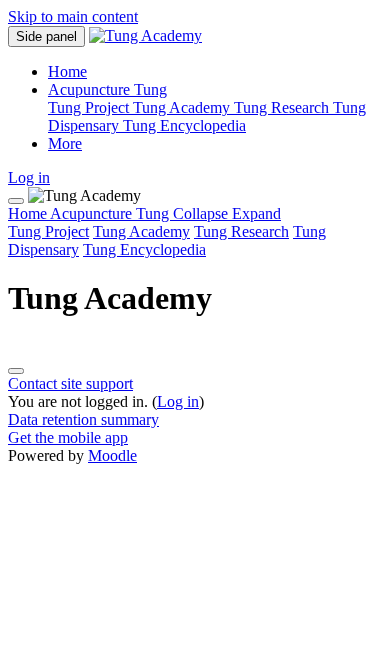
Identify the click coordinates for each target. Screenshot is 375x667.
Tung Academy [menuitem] (183, 107)
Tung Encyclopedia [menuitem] (184, 125)
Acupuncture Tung (165, 213)
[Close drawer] (16, 201)
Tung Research (241, 231)
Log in (29, 177)
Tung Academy (141, 231)
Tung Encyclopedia (144, 249)
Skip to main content (73, 16)
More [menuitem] (65, 143)
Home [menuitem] (67, 71)
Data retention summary (83, 419)
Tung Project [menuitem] (90, 107)
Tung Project (48, 231)
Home (29, 213)
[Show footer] (16, 371)
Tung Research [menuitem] (283, 107)
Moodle (112, 455)
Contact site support (70, 383)
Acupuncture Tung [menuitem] (107, 89)
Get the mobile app (68, 437)
